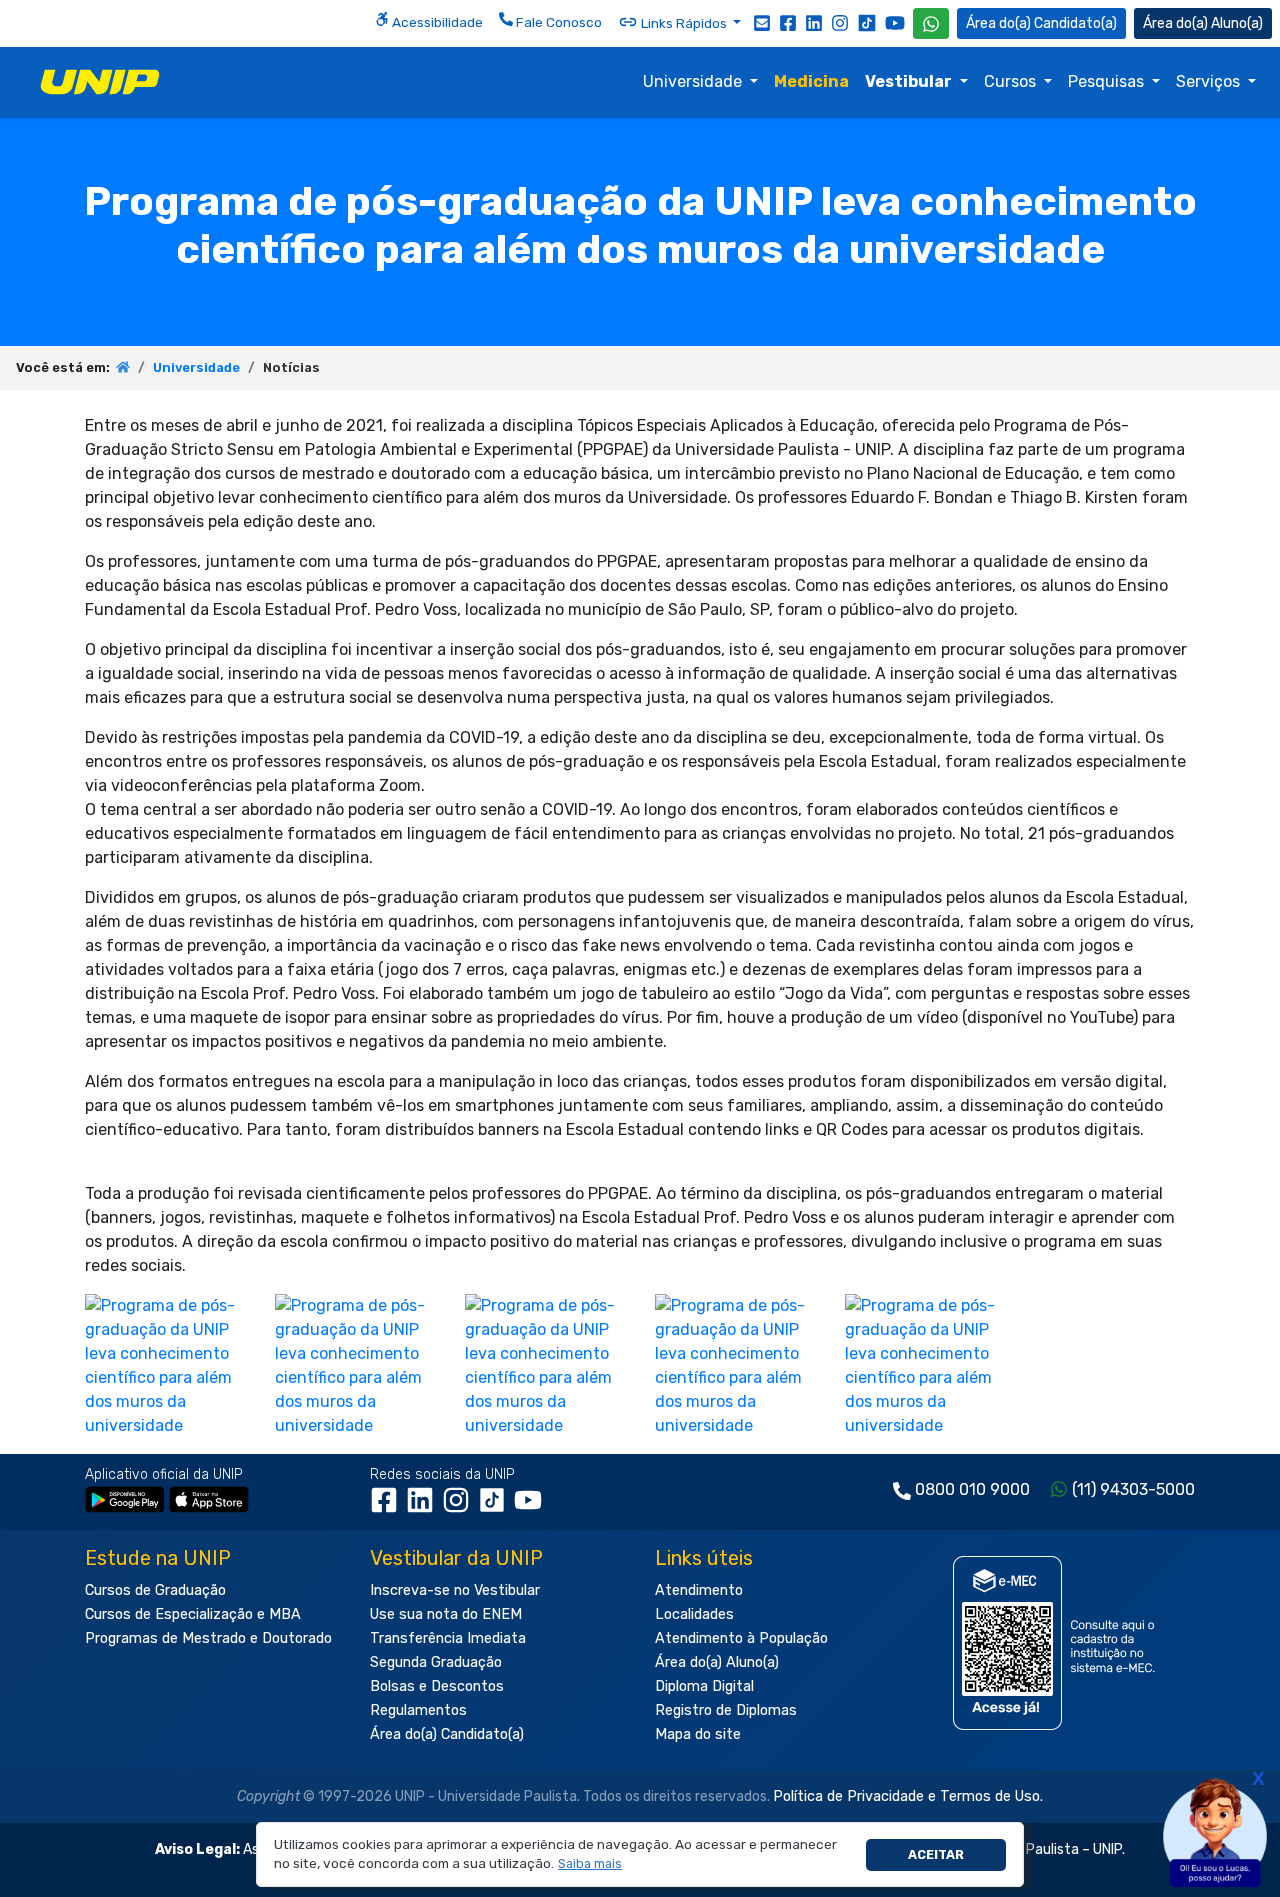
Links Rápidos (684, 23)
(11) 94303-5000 (1133, 1489)
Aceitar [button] (936, 1854)
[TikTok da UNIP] (496, 1506)
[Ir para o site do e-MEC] (1057, 1642)
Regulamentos (418, 1710)
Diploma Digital (704, 1686)
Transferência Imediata (448, 1638)
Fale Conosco (557, 22)
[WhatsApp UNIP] (931, 23)
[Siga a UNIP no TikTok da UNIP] (867, 22)
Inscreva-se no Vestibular (455, 1590)
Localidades (694, 1614)
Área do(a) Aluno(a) (717, 1662)
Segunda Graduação (436, 1662)
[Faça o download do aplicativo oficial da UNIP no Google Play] (125, 1498)
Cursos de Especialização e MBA (193, 1614)
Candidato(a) (1075, 23)
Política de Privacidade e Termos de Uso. (908, 1796)
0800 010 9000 (972, 1489)
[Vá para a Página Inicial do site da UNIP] (100, 82)
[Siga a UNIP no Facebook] (788, 22)
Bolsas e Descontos (437, 1686)
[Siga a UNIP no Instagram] (840, 22)
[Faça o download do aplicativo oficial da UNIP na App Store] (209, 1498)
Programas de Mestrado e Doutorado (208, 1638)
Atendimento (699, 1590)
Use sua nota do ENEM (446, 1614)
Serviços (1210, 81)
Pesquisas (1108, 81)
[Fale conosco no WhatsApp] (931, 23)
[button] (590, 1864)
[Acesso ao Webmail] (762, 22)
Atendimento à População (741, 1638)
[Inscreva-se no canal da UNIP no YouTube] (895, 22)
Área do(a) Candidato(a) (447, 1734)
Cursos (1012, 81)
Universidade (694, 81)
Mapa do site (698, 1734)
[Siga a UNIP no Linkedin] (814, 22)
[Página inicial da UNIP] (123, 367)
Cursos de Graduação (155, 1590)
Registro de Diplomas (726, 1710)
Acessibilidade (436, 22)
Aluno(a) (1237, 23)
